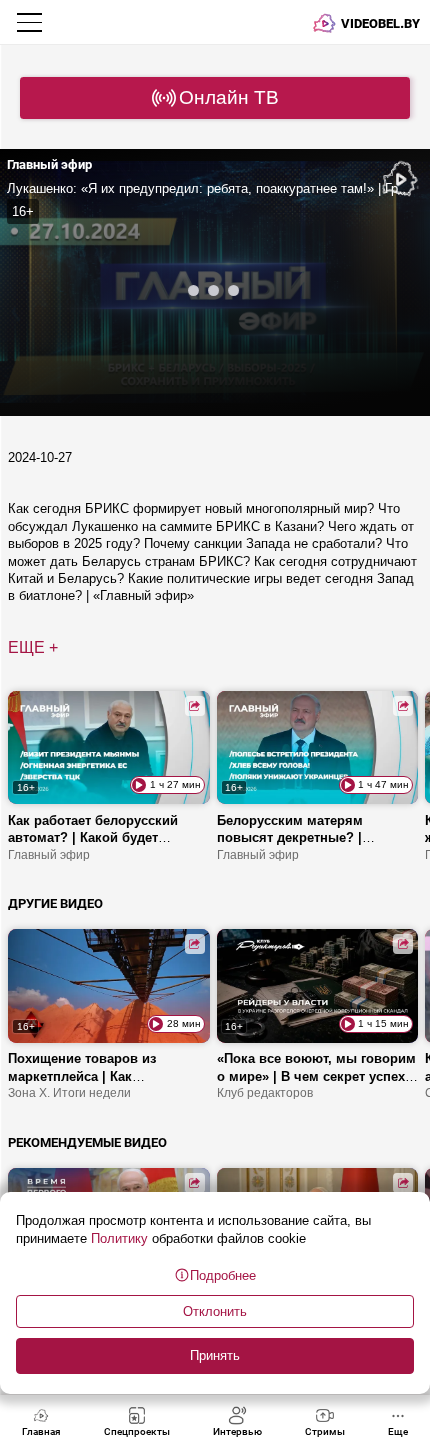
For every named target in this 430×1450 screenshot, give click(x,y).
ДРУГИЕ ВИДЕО (55, 903)
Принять (215, 1355)
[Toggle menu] (31, 22)
